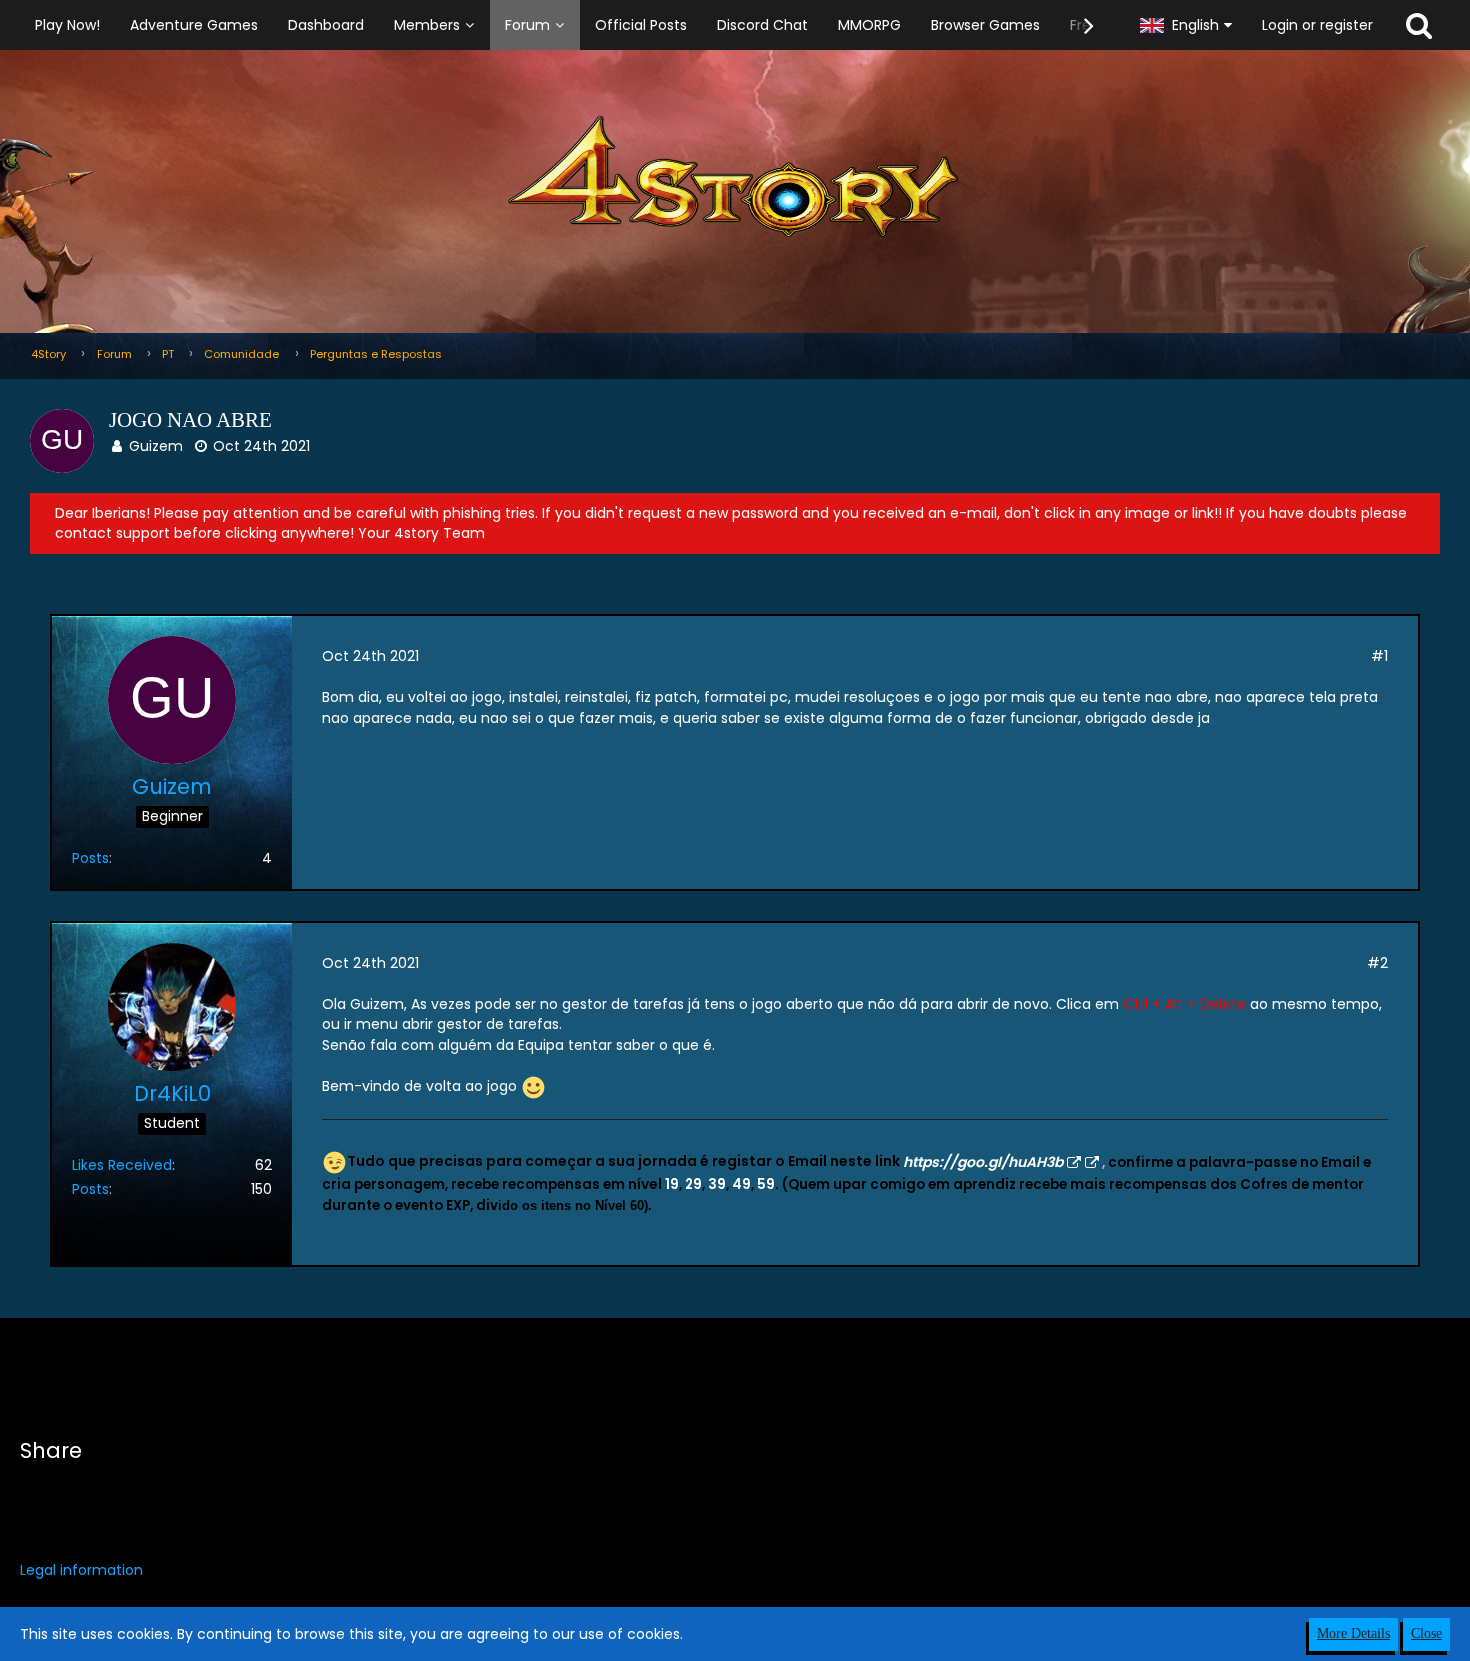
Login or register (1317, 25)
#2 (1377, 963)
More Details (1353, 1633)
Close (1426, 1633)
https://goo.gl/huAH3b (983, 1162)
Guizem (156, 446)
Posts (90, 858)
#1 (1379, 656)
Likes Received (122, 1165)
